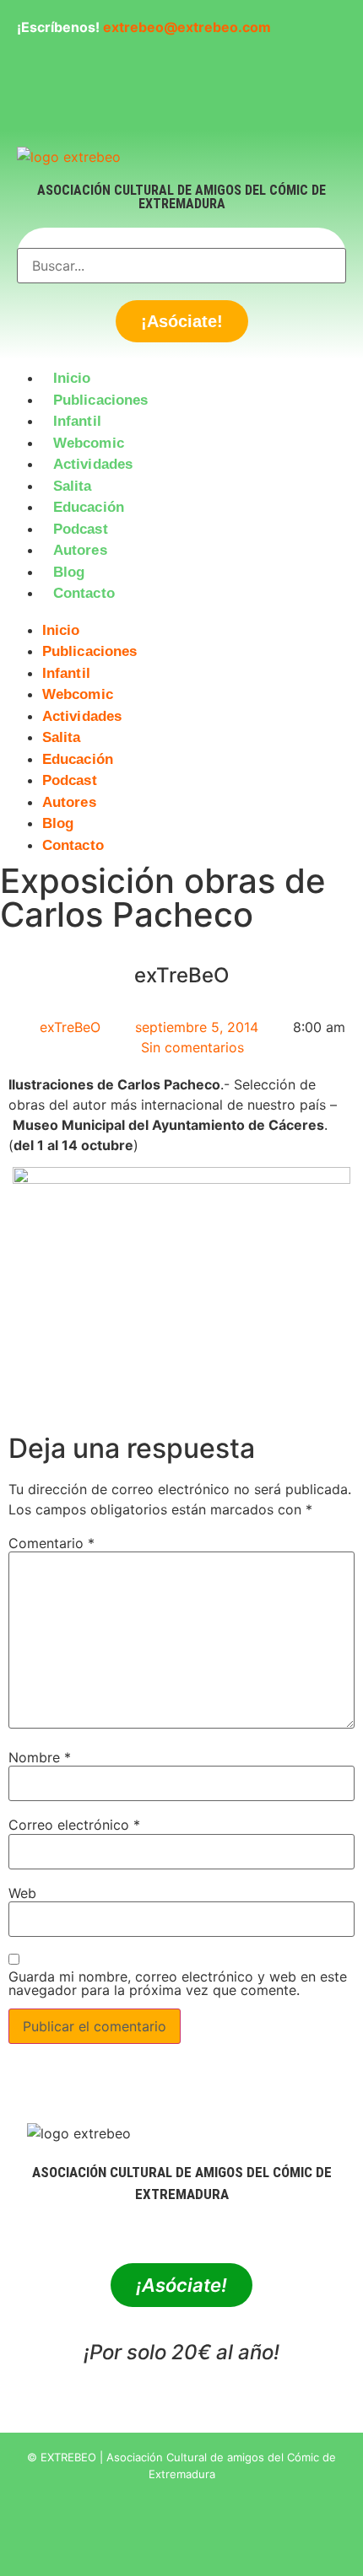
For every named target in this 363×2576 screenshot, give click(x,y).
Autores (80, 550)
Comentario (51, 1543)
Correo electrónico (74, 1825)
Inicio (72, 378)
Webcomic (89, 443)
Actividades (93, 464)
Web (22, 1893)
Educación (89, 507)
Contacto (84, 593)
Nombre (40, 1757)
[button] (181, 615)
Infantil (77, 421)
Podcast (81, 529)
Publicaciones (100, 400)
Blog (69, 572)
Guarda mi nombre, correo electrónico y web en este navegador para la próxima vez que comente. (178, 1983)
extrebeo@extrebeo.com (187, 27)
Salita (73, 486)
